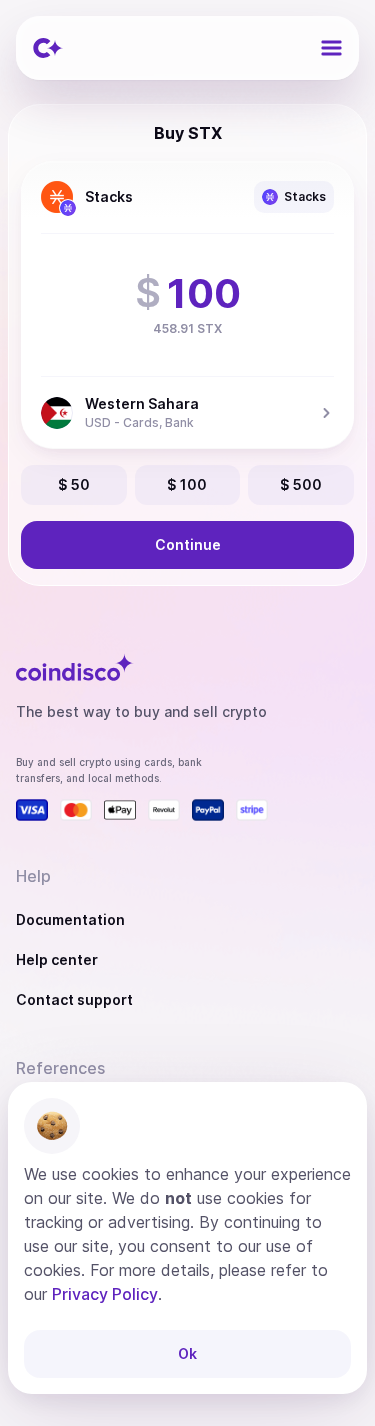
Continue (188, 544)
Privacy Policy (105, 1294)
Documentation (70, 919)
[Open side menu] (331, 48)
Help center (57, 959)
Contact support (74, 999)
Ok (187, 1353)
